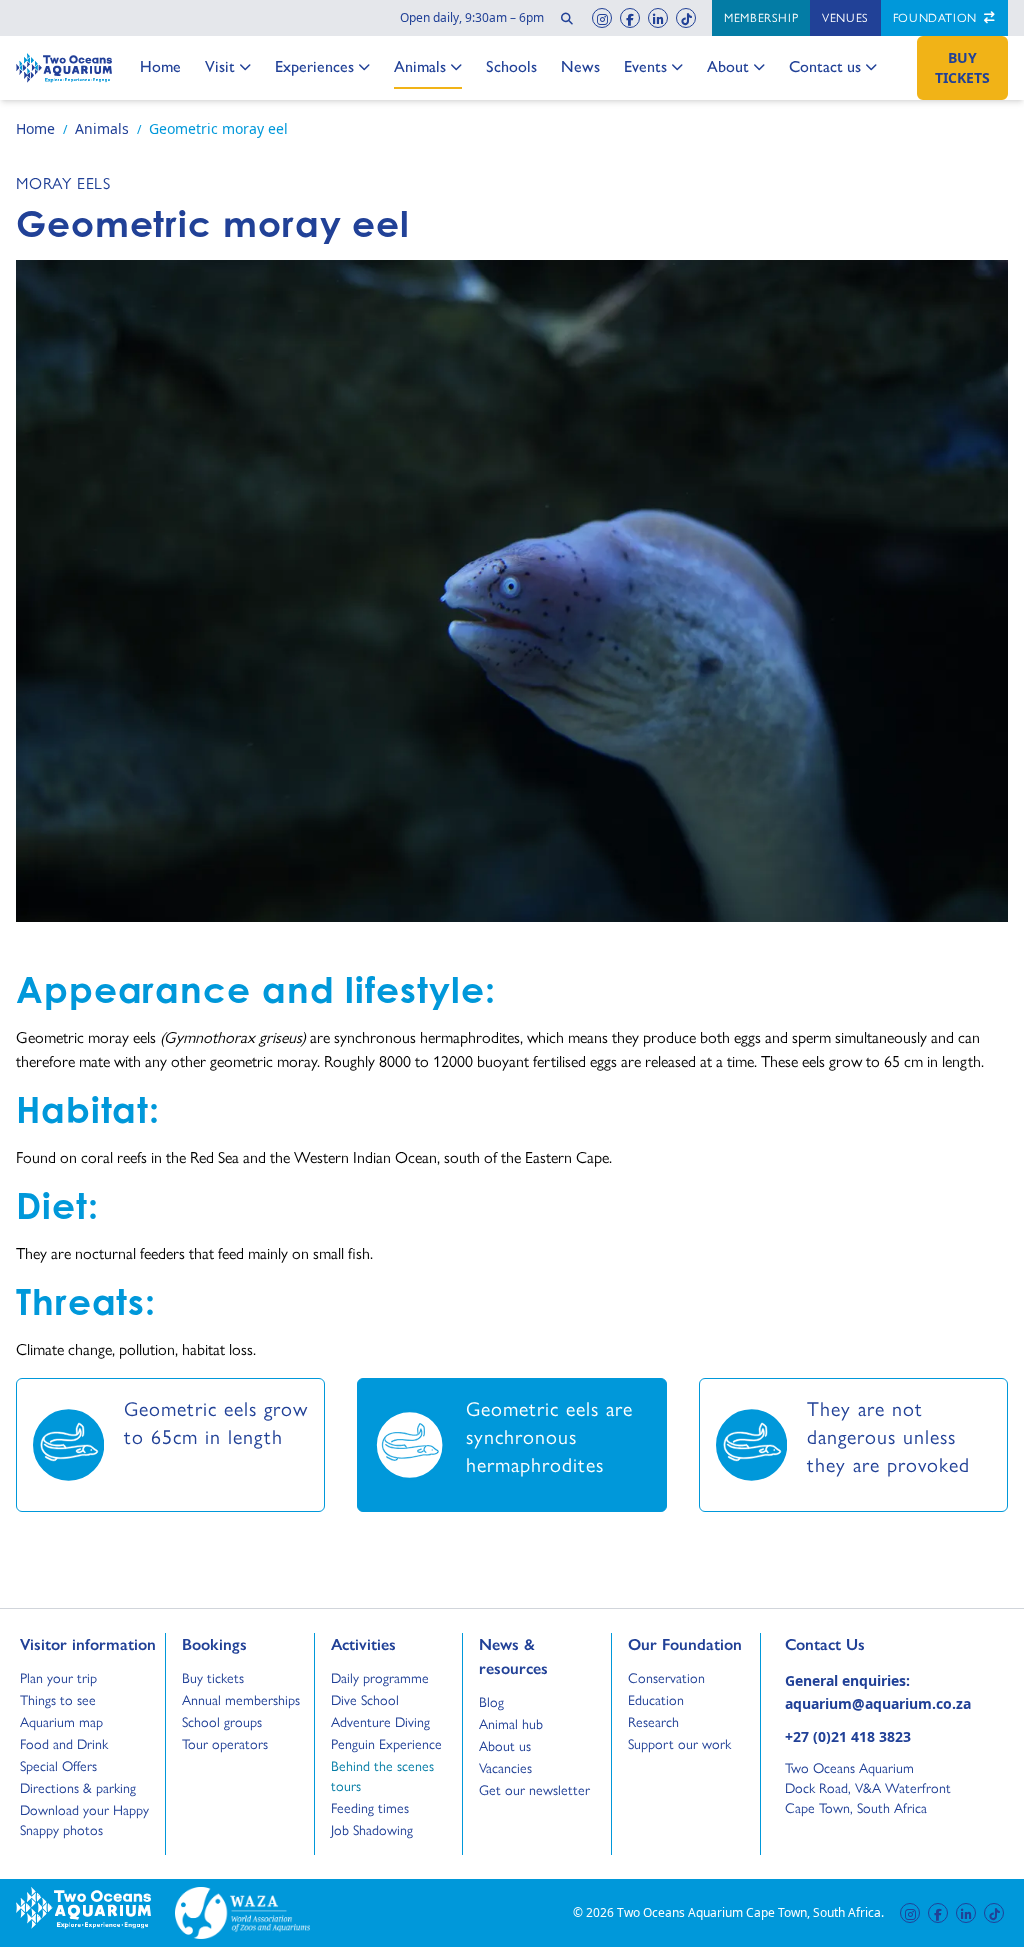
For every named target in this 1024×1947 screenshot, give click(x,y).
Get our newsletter (534, 1790)
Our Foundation (685, 1644)
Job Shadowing (372, 1830)
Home (160, 66)
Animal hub (511, 1724)
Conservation (666, 1678)
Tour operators (225, 1744)
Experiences (314, 66)
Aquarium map (61, 1722)
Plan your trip (58, 1678)
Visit (226, 66)
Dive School (365, 1700)
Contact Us (858, 1644)
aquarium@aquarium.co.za (878, 1703)
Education (656, 1700)
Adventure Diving (380, 1722)
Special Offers (58, 1766)
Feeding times (370, 1808)
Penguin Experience (386, 1744)
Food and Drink (64, 1744)
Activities (363, 1644)
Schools (511, 66)
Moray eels (63, 183)
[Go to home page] (64, 68)
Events (645, 66)
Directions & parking (78, 1788)
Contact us (825, 66)
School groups (222, 1722)
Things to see (58, 1700)
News (580, 66)
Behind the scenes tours (382, 1776)
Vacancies (505, 1768)
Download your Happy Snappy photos (84, 1820)
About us (505, 1746)
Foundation (937, 18)
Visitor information (88, 1644)
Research (653, 1722)
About (728, 66)
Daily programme (380, 1678)
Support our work (679, 1744)
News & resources (513, 1656)
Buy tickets (213, 1678)
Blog (497, 1702)
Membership (761, 18)
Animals (420, 66)
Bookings (214, 1644)
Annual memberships (241, 1700)
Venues (845, 18)
